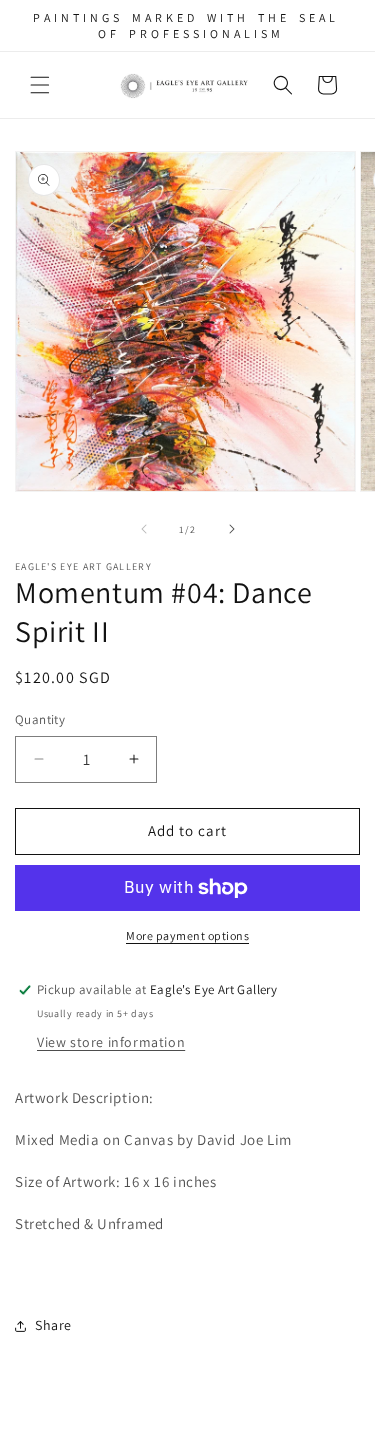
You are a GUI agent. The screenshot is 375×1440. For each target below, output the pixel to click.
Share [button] (53, 1325)
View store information (111, 1042)
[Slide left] (144, 529)
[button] (40, 85)
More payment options (187, 935)
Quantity (40, 719)
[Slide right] (232, 529)
